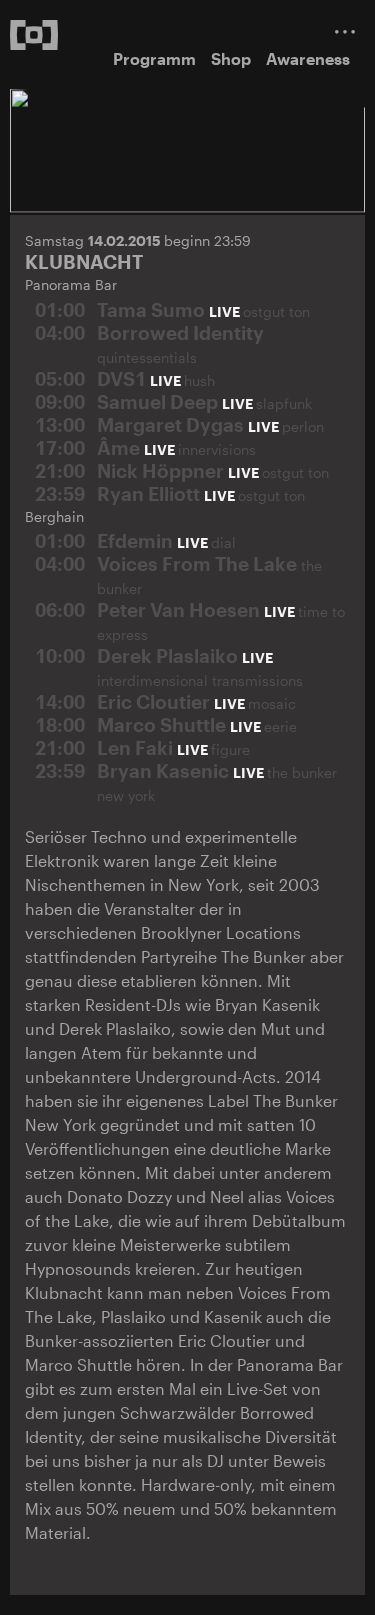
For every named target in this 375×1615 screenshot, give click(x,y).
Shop (231, 58)
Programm (154, 58)
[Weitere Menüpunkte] (345, 31)
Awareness (308, 58)
